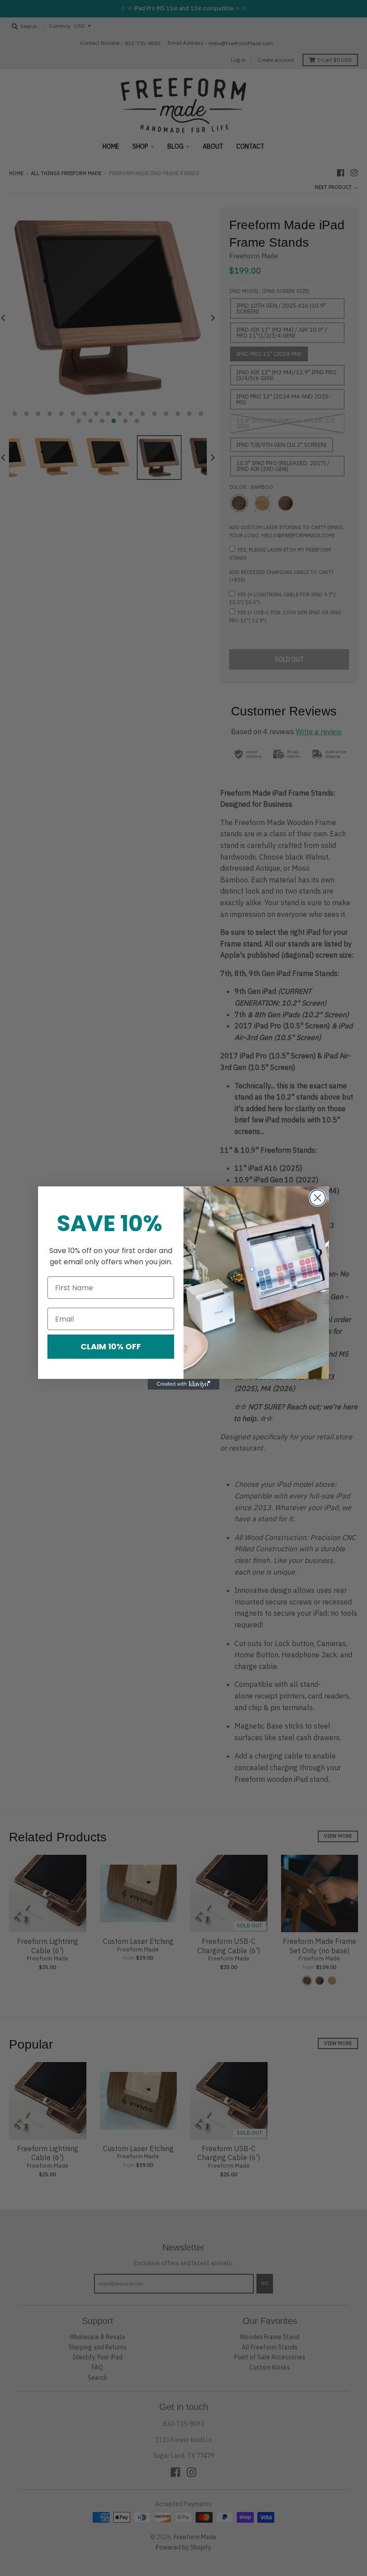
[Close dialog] (318, 1198)
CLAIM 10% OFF (111, 1346)
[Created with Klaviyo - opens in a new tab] (183, 1384)
